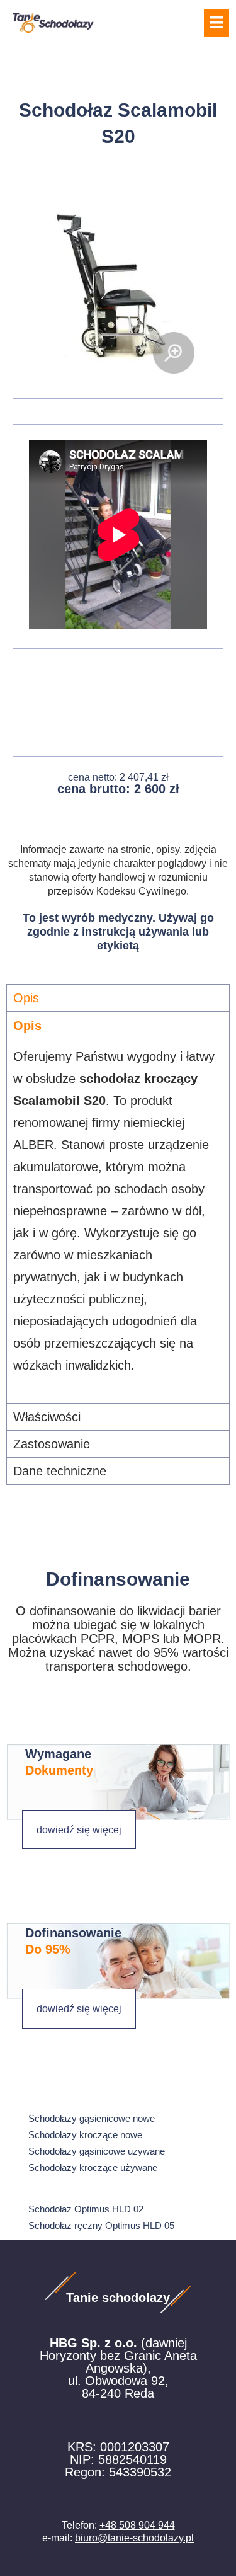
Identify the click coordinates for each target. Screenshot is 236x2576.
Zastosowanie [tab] (52, 1444)
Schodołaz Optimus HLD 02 (86, 2209)
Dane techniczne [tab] (60, 1471)
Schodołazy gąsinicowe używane (97, 2151)
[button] (216, 23)
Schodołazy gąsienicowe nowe (92, 2118)
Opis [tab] (26, 998)
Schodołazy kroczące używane (93, 2167)
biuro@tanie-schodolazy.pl (134, 2538)
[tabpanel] (118, 1207)
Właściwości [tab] (47, 1417)
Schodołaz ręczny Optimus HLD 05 (101, 2225)
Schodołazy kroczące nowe (85, 2135)
